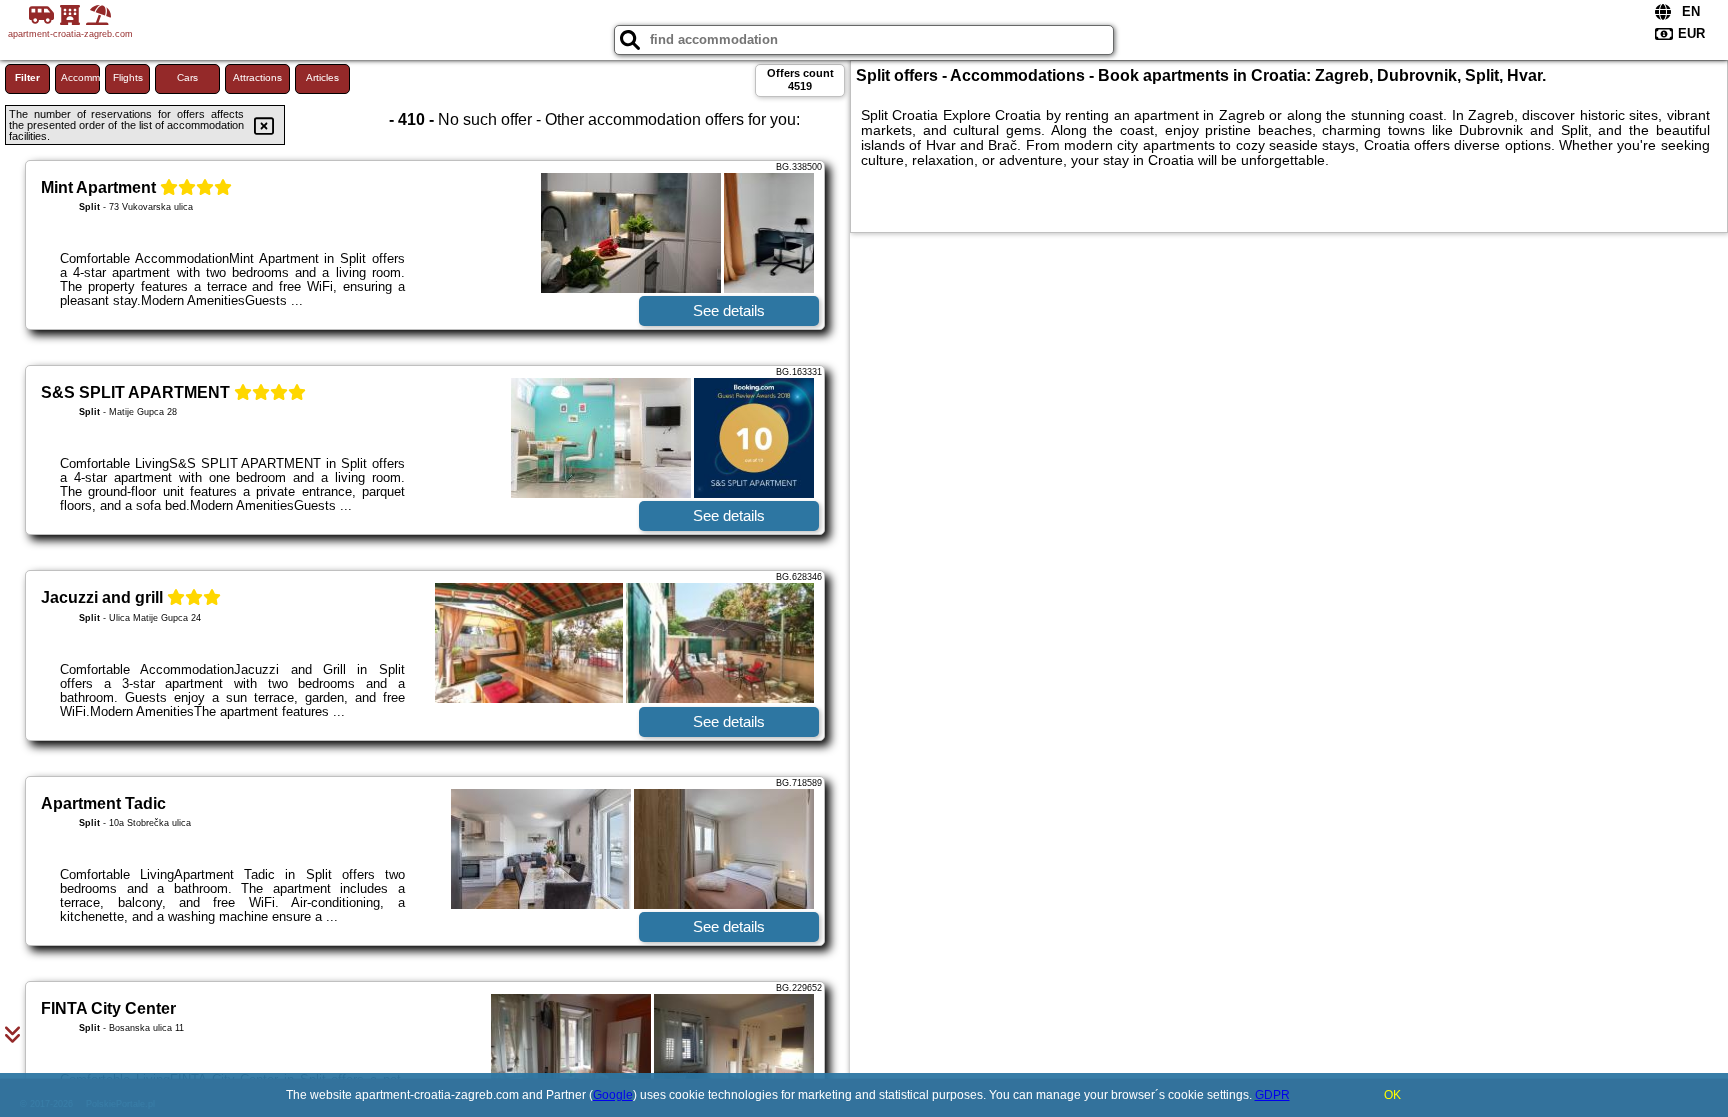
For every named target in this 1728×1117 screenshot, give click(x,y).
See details (729, 310)
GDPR (1272, 1095)
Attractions (257, 77)
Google (613, 1095)
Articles (322, 77)
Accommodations (80, 77)
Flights (128, 77)
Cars (187, 77)
